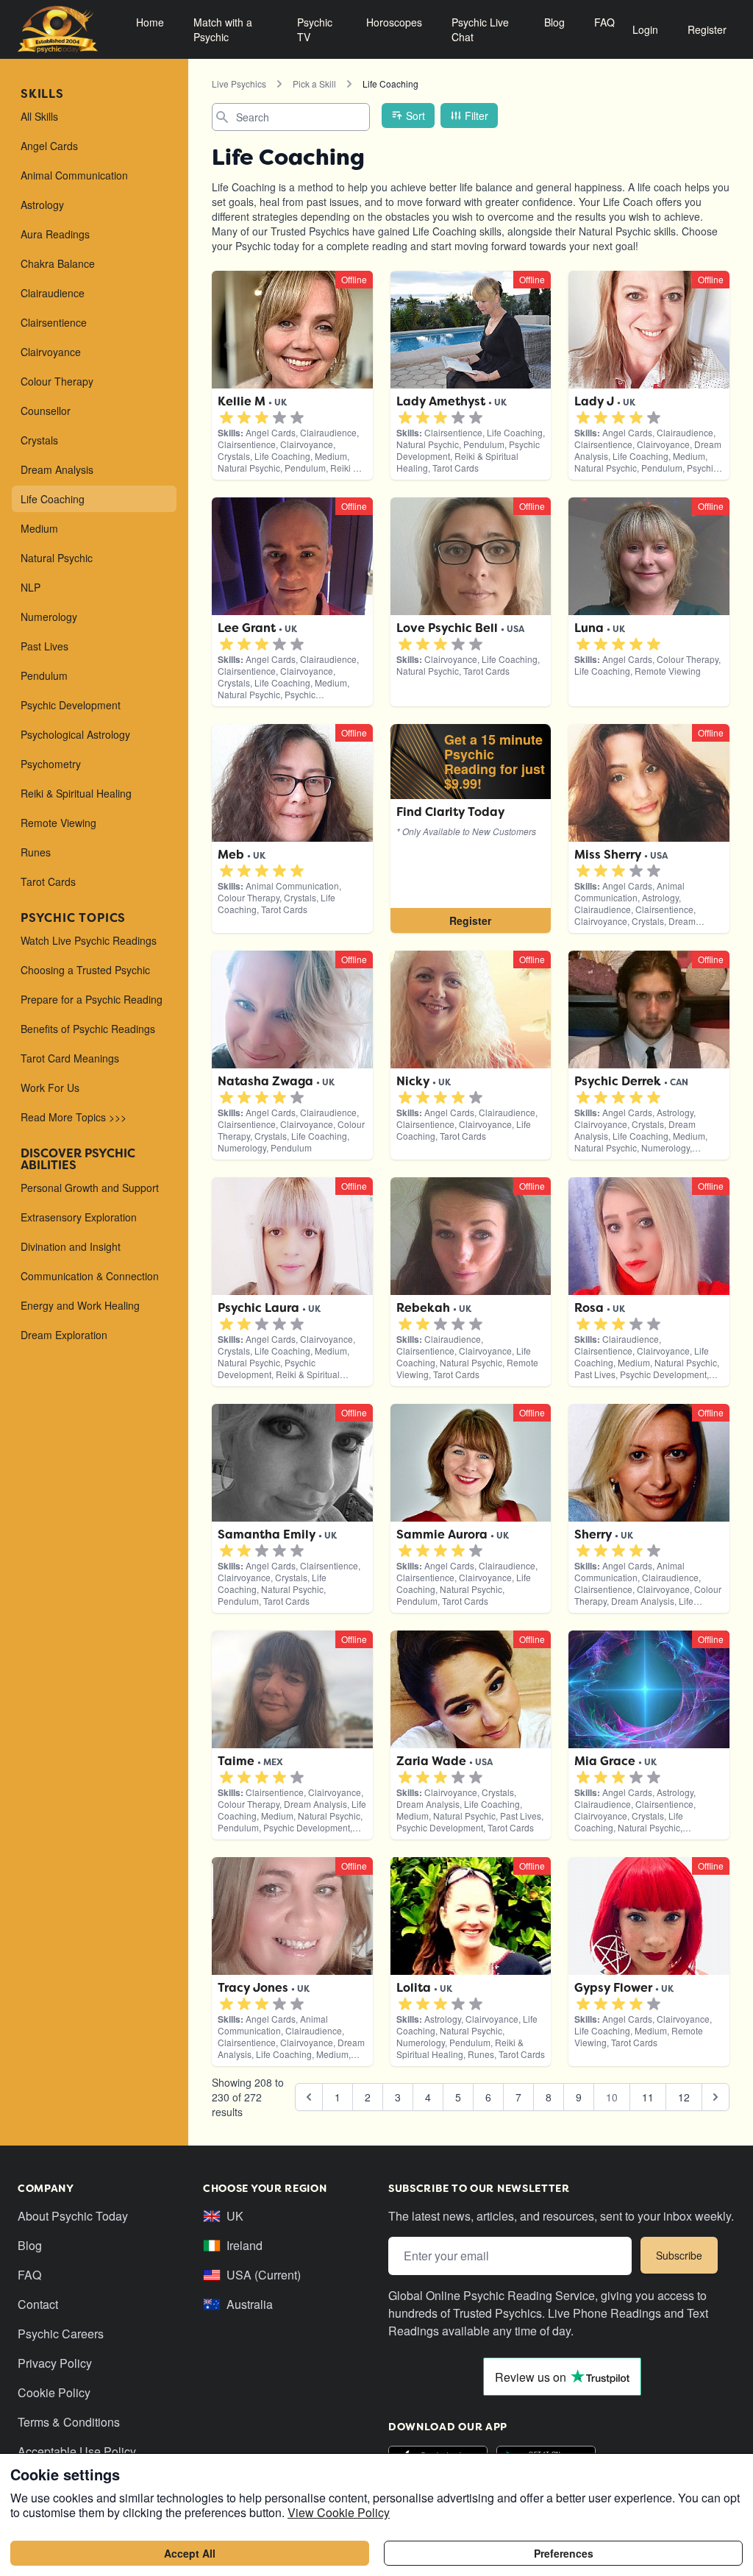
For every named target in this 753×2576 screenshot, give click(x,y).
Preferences (564, 2553)
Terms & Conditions (69, 2422)
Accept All (190, 2553)
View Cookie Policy (339, 2512)
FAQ (604, 22)
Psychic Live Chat (480, 29)
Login (645, 29)
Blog (554, 22)
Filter (477, 116)
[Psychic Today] (58, 29)
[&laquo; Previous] (309, 2097)
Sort (415, 116)
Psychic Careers (61, 2334)
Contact (38, 2304)
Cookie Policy (54, 2392)
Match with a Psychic (223, 29)
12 (684, 2097)
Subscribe (679, 2255)
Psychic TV (315, 29)
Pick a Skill (314, 84)
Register (707, 29)
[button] (226, 418)
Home (150, 22)
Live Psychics (239, 84)
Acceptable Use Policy (77, 2451)
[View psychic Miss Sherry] (471, 828)
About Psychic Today (73, 2216)
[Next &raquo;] (715, 2097)
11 (648, 2097)
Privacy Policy (55, 2363)
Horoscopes (394, 22)
